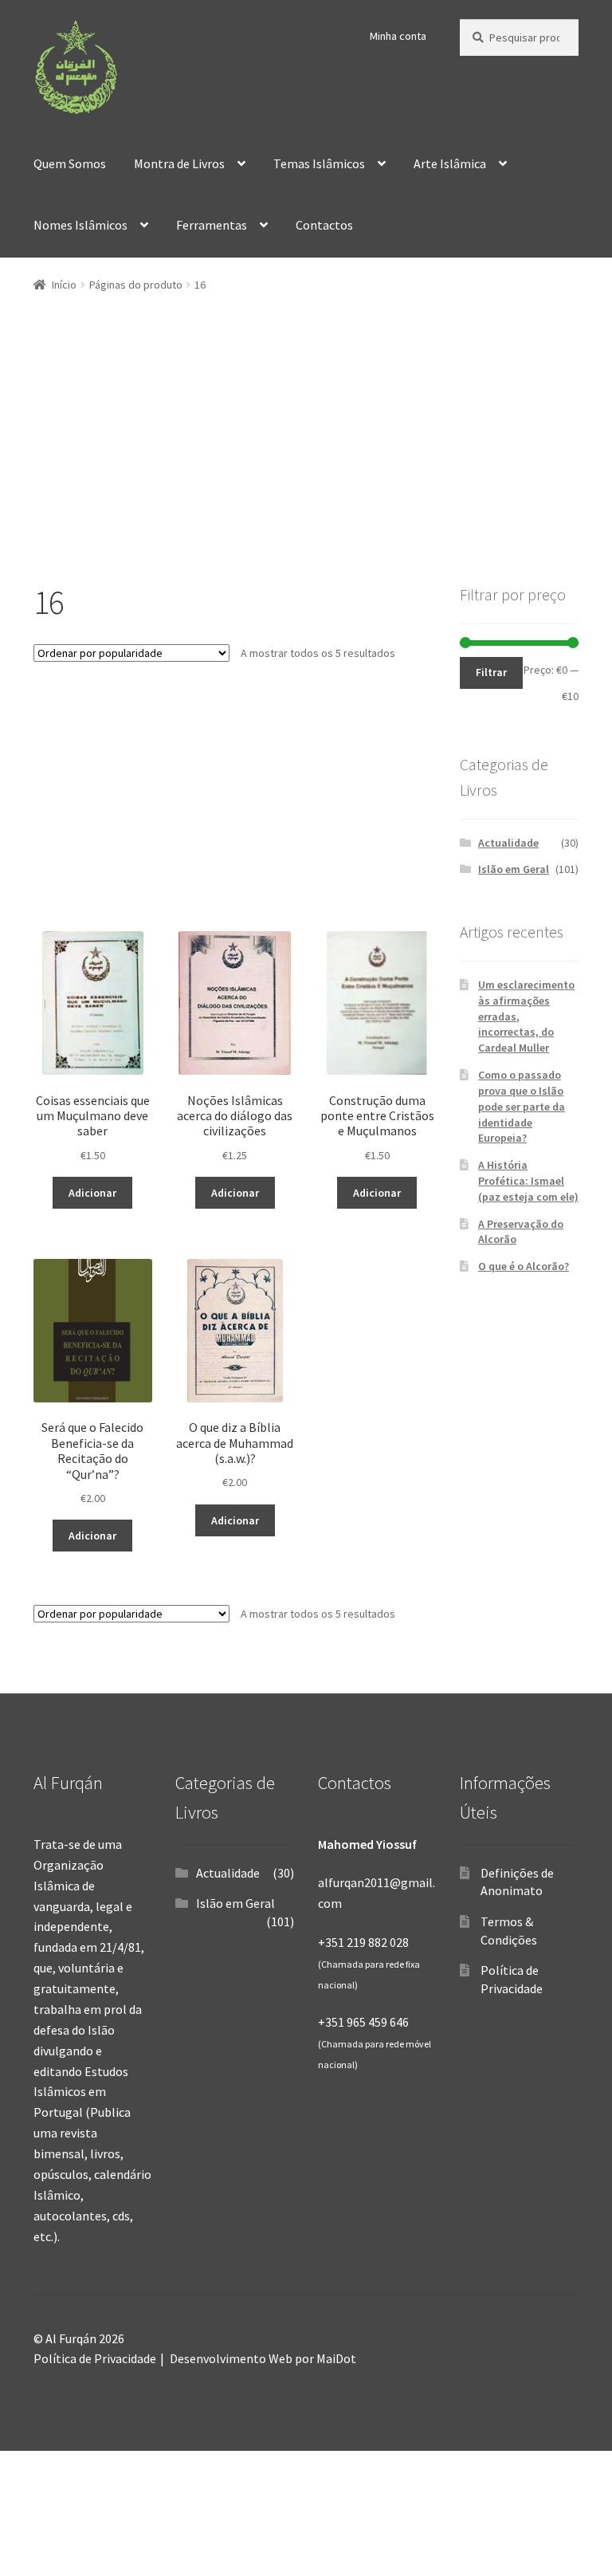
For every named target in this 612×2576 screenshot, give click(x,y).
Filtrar (491, 672)
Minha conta (398, 36)
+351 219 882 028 (363, 1942)
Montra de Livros (179, 163)
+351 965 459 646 (363, 2022)
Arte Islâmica (450, 163)
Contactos (324, 225)
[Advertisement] (306, 470)
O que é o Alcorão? (524, 1266)
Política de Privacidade (95, 2358)
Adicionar (92, 1193)
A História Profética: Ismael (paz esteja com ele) (528, 1181)
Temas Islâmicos (319, 163)
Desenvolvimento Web (231, 2358)
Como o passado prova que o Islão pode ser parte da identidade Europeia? (522, 1106)
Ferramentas (212, 225)
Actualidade (508, 843)
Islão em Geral (514, 869)
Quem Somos (70, 163)
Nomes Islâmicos (80, 225)
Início (64, 285)
